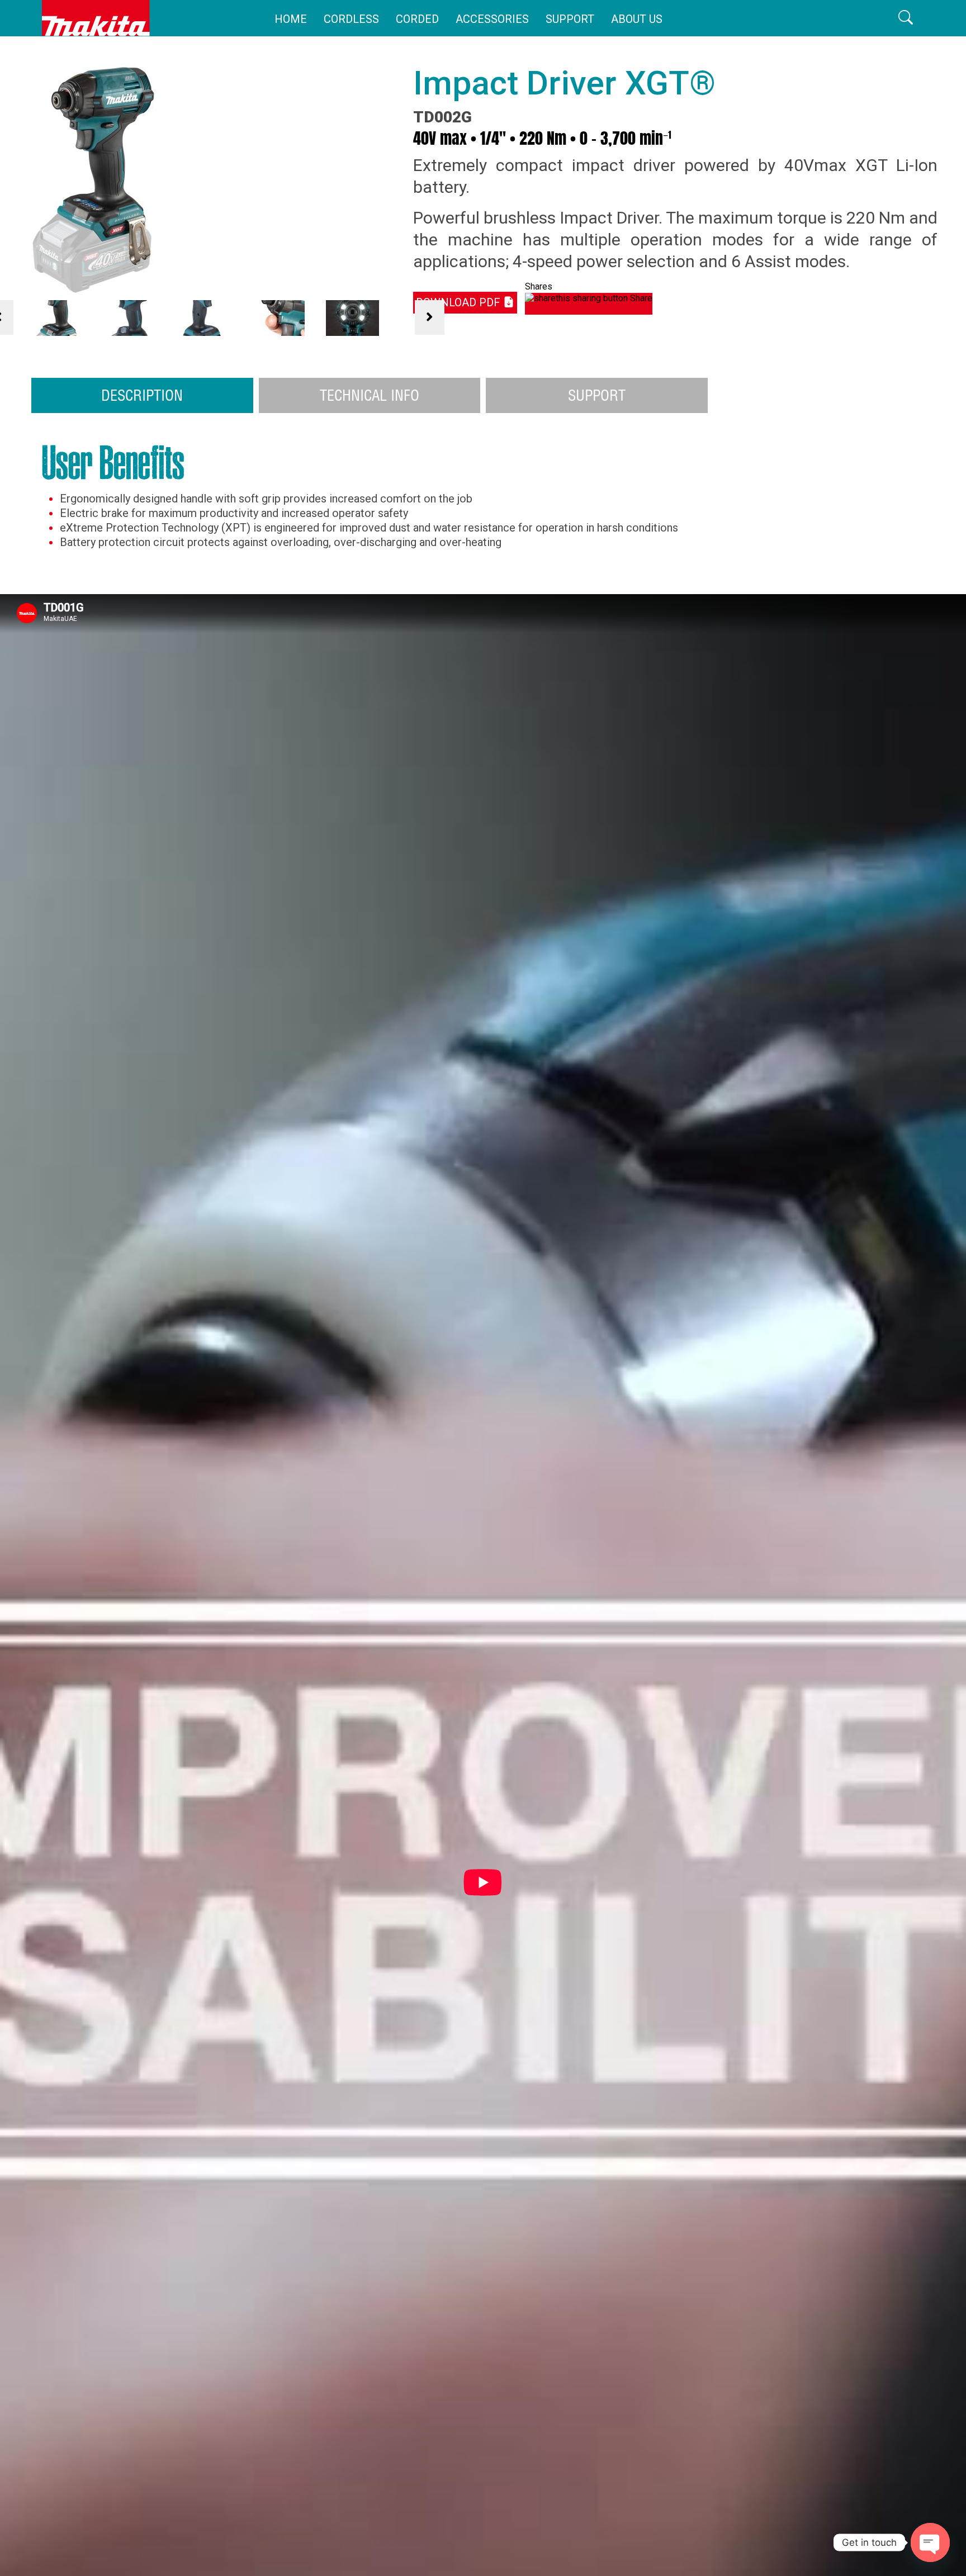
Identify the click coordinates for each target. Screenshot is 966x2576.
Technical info (370, 395)
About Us (637, 19)
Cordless (351, 19)
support (597, 395)
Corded (417, 19)
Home (291, 19)
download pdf (460, 302)
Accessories (492, 19)
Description (142, 395)
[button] (906, 18)
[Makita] (96, 18)
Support (570, 19)
